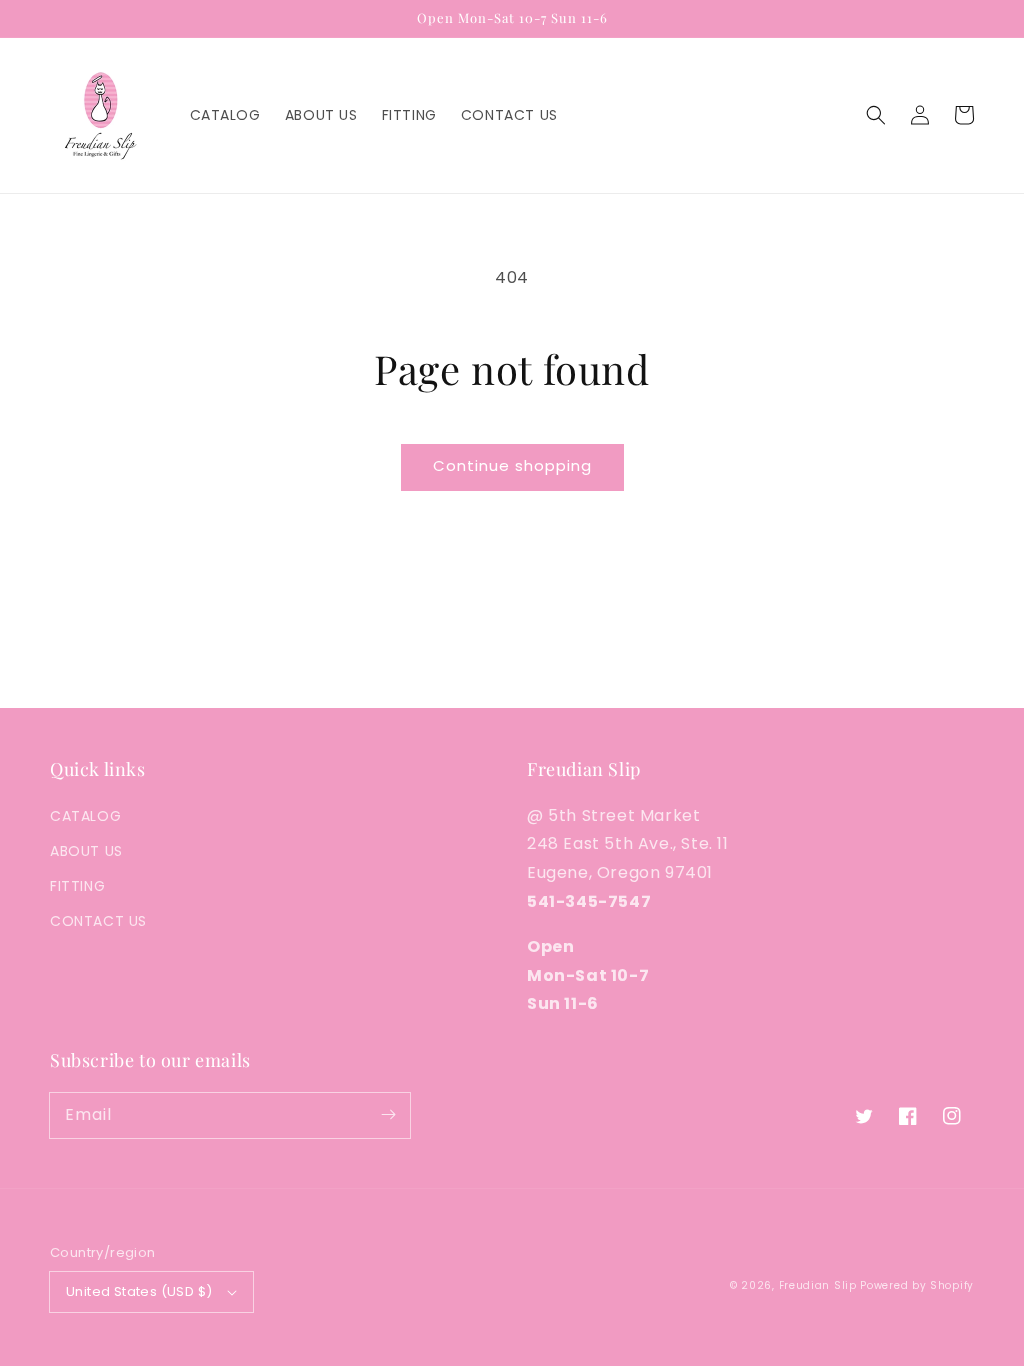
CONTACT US (98, 921)
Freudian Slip (818, 1285)
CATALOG (85, 816)
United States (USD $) (139, 1291)
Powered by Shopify (917, 1285)
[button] (876, 115)
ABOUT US (86, 851)
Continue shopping (512, 465)
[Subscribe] (388, 1115)
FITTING (77, 886)
